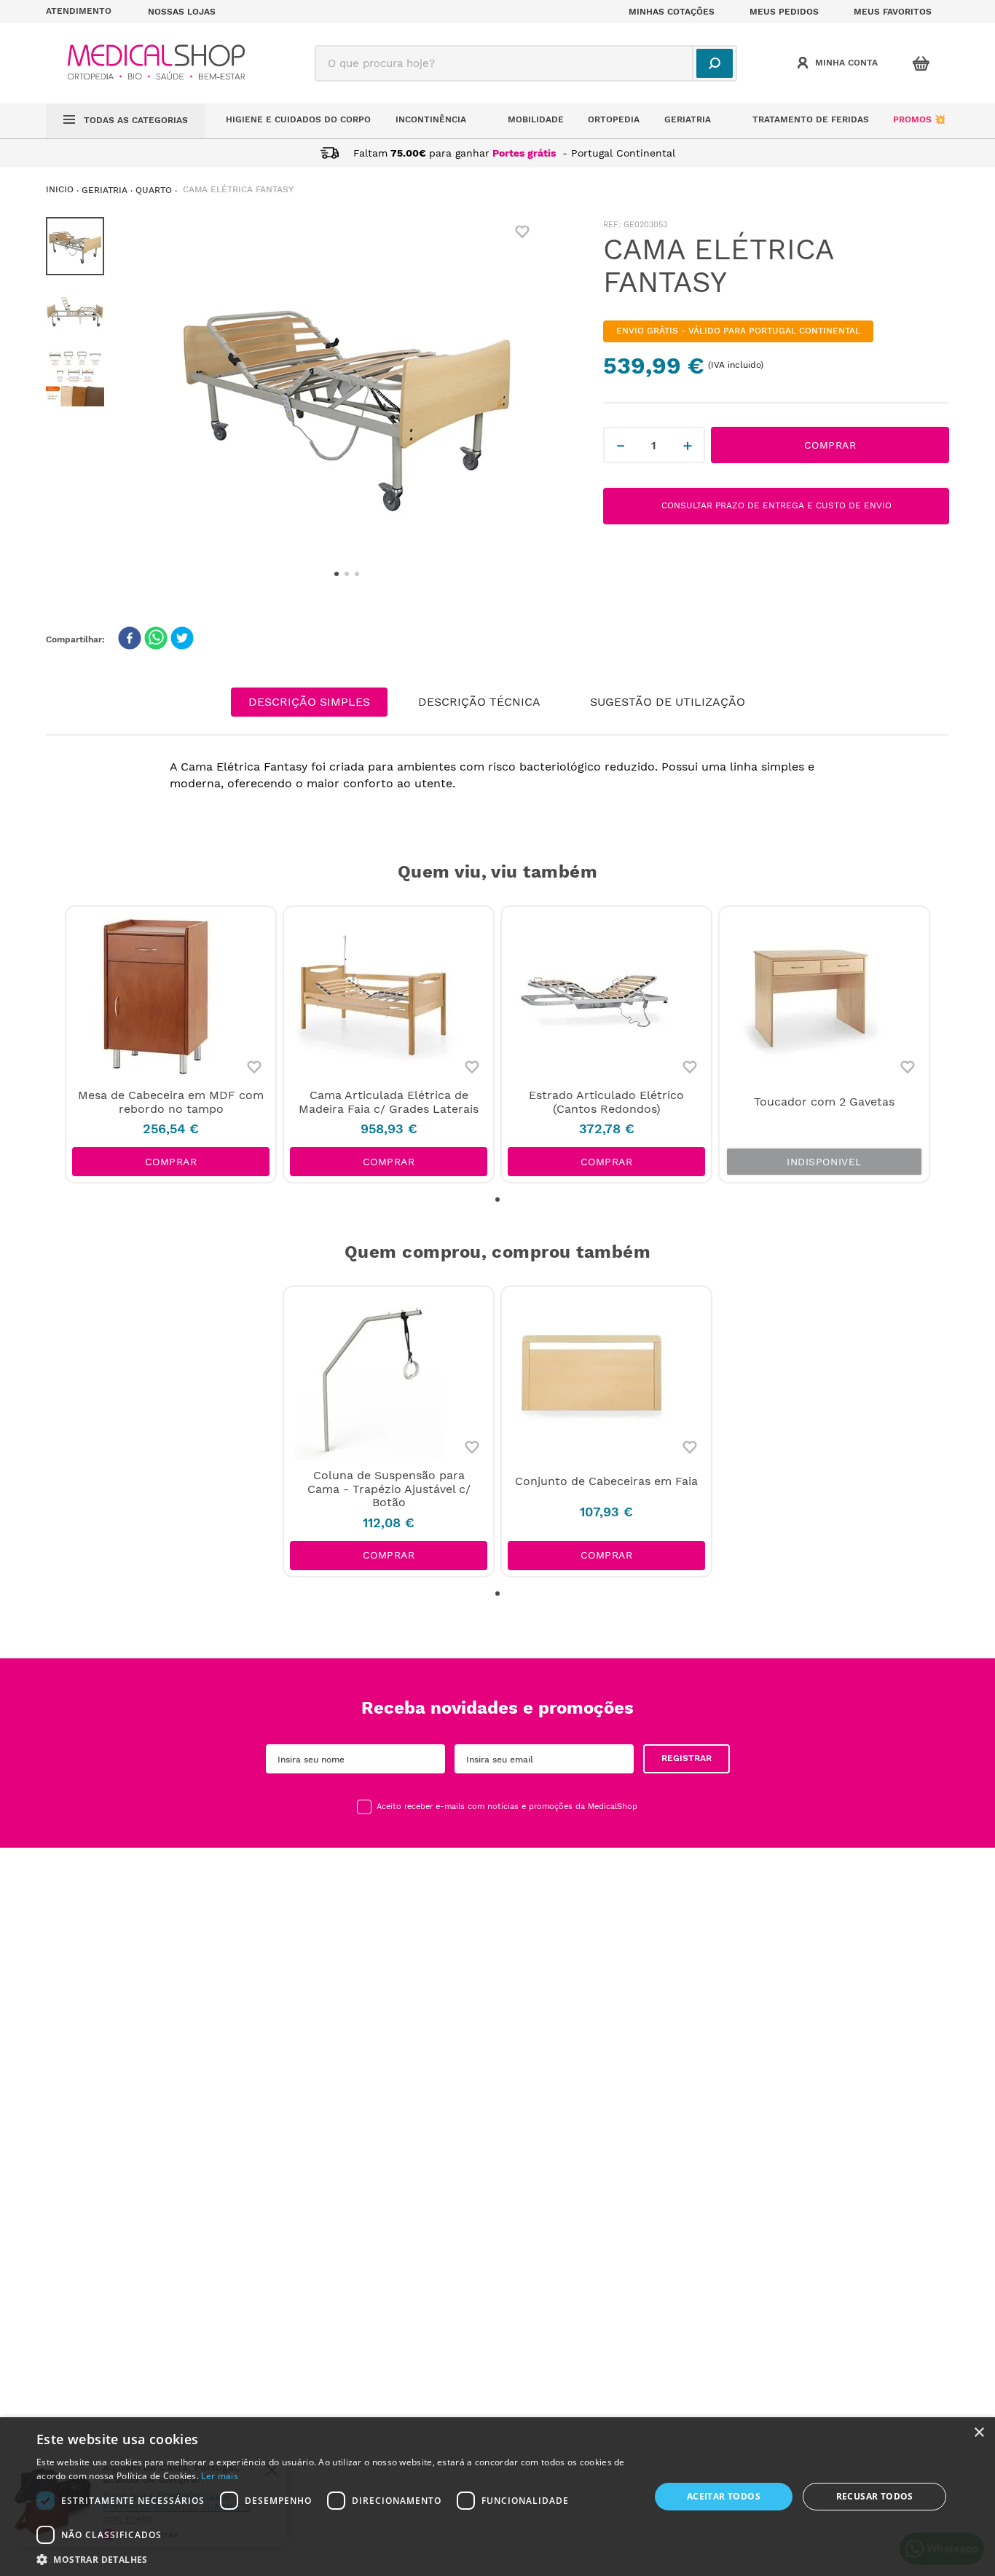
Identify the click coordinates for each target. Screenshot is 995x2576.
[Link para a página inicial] (60, 190)
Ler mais (219, 2476)
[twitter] (182, 639)
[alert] (497, 2497)
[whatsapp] (156, 639)
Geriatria (105, 190)
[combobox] (526, 63)
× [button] (979, 2433)
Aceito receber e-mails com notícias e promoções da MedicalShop (507, 1807)
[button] (88, 12)
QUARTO (154, 190)
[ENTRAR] (839, 63)
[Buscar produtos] (715, 63)
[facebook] (130, 639)
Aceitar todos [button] (724, 2496)
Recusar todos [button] (875, 2496)
